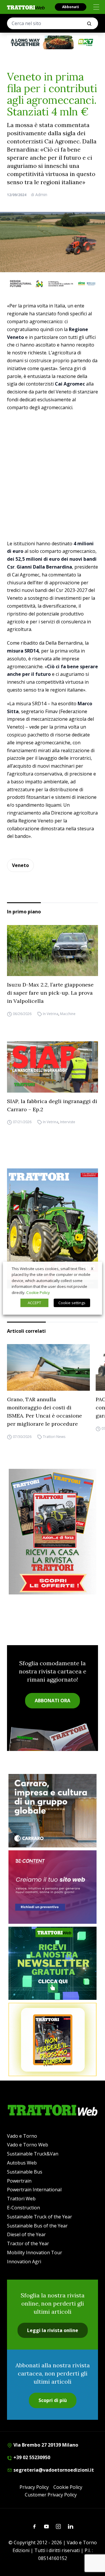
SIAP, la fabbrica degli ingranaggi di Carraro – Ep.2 (52, 1105)
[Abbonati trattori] (52, 2039)
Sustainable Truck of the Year (40, 2217)
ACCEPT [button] (34, 1303)
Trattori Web (21, 2199)
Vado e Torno (22, 2136)
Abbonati (71, 7)
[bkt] (52, 42)
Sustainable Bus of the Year (37, 2226)
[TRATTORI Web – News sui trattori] (26, 7)
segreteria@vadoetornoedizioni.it (53, 2470)
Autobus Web (22, 2163)
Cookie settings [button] (72, 1303)
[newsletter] (52, 1963)
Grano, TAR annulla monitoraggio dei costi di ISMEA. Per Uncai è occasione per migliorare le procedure (44, 1412)
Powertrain (19, 2181)
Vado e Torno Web (28, 2145)
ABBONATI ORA (52, 1701)
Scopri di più (53, 2400)
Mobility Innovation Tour (35, 2253)
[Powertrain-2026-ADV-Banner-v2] (52, 1811)
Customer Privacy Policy (51, 2495)
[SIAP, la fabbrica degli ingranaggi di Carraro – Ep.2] (52, 1067)
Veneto (20, 865)
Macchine (68, 1014)
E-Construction (23, 2208)
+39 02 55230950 (31, 2457)
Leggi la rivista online (53, 2330)
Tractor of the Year (28, 2243)
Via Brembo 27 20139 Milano (45, 2445)
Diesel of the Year (26, 2234)
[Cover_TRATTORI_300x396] (52, 1228)
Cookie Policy (68, 2487)
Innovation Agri (24, 2262)
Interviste (68, 1122)
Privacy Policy (34, 2487)
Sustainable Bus (25, 2172)
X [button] (92, 1268)
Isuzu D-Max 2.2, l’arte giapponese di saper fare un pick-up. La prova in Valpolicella (50, 993)
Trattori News (54, 1437)
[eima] (52, 284)
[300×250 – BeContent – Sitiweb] (52, 1887)
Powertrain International (34, 2190)
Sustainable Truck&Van (33, 2154)
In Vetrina (51, 1014)
